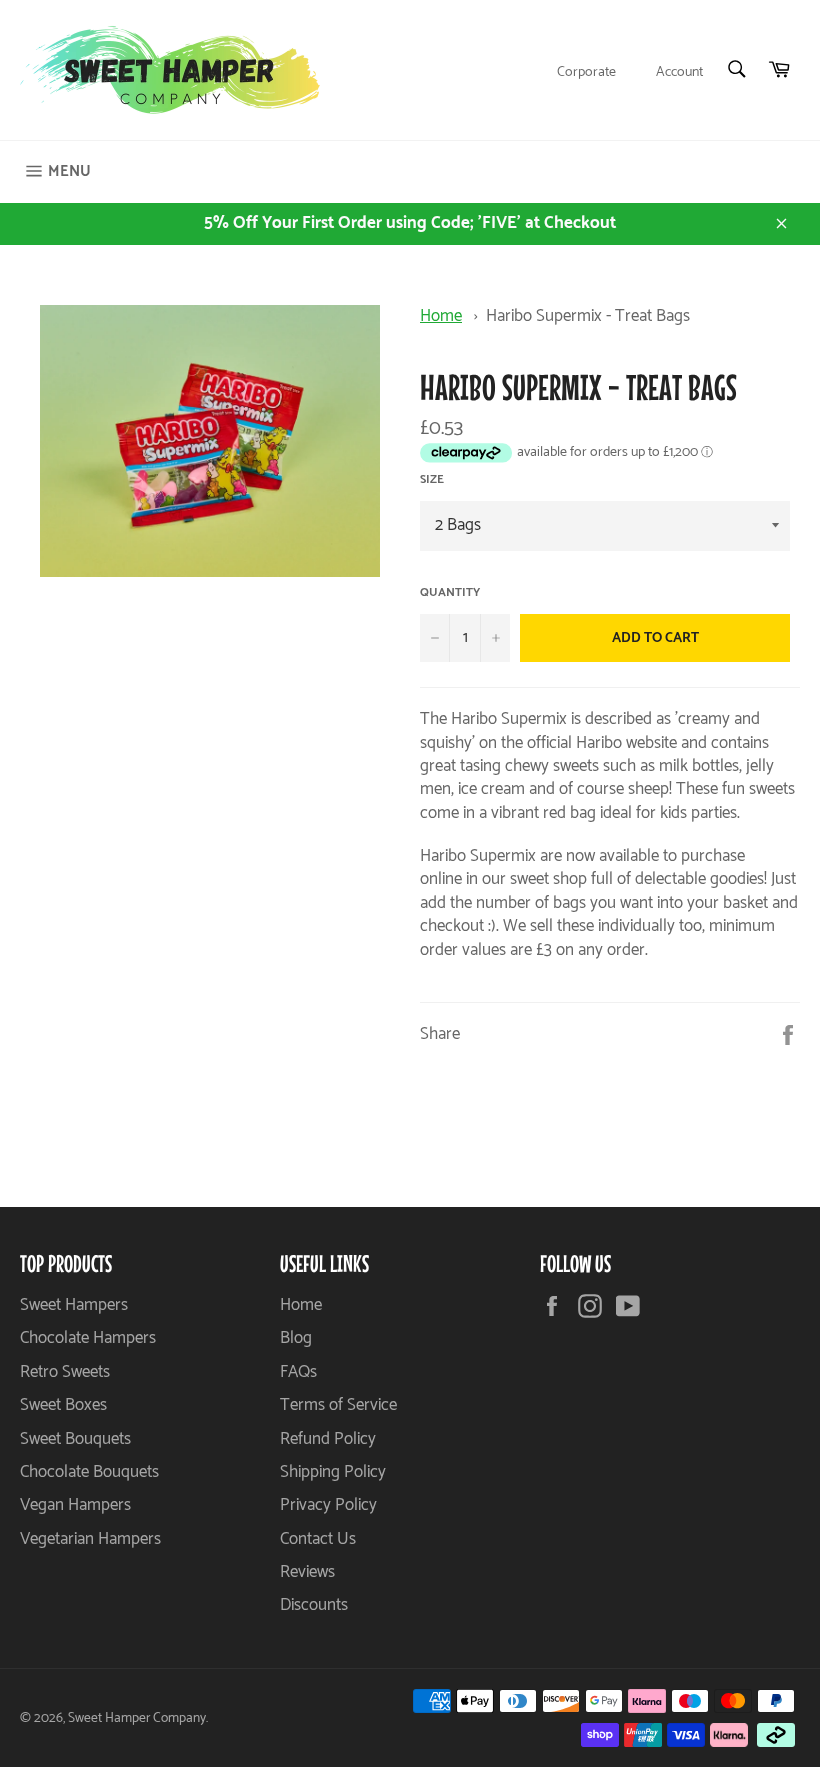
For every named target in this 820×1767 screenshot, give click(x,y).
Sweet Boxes (63, 1405)
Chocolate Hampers (88, 1338)
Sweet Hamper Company (137, 1718)
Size (432, 480)
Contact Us (318, 1539)
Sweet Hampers (74, 1305)
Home (441, 316)
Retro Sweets (65, 1372)
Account (679, 72)
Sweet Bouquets (75, 1439)
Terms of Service (338, 1405)
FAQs (298, 1372)
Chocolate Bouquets (89, 1472)
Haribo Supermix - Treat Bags (588, 316)
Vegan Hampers (75, 1505)
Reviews (307, 1572)
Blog (296, 1338)
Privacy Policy (328, 1505)
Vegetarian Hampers (90, 1539)
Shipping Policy (333, 1472)
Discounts (314, 1605)
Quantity (450, 593)
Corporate (586, 72)
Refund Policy (328, 1439)
